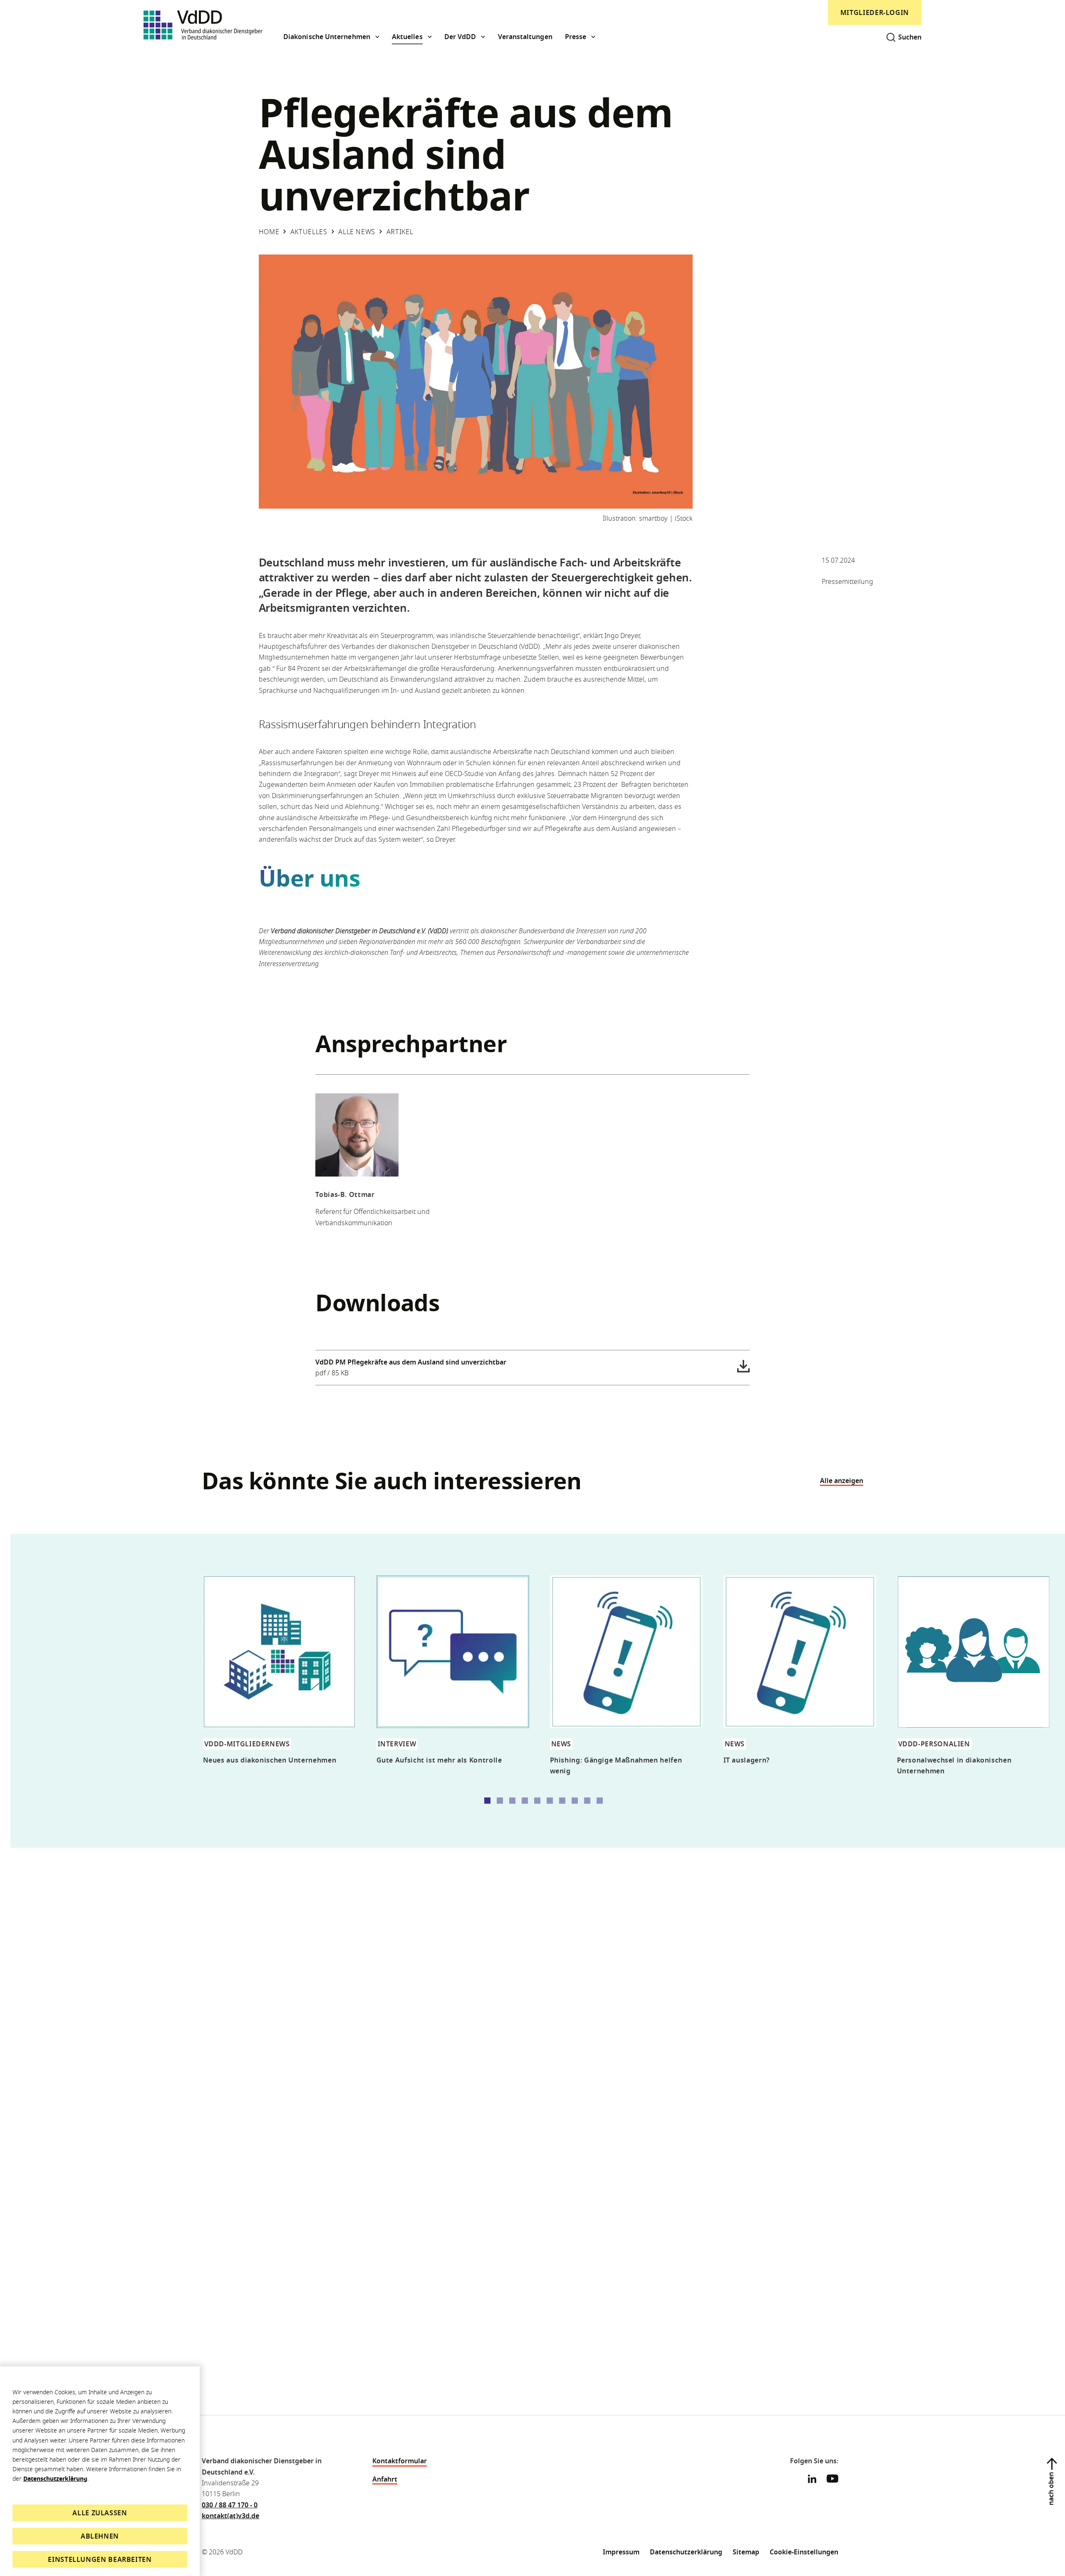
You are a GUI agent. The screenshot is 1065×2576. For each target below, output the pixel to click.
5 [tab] (537, 1801)
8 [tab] (575, 1801)
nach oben (1051, 2489)
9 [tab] (587, 1801)
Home (269, 232)
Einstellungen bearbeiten (100, 2559)
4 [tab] (525, 1801)
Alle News (357, 232)
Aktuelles (309, 232)
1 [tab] (487, 1801)
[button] (331, 37)
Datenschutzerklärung (55, 2478)
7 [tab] (562, 1801)
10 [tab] (600, 1801)
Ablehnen (100, 2536)
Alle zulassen (100, 2513)
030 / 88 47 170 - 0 (230, 2505)
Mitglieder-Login (875, 12)
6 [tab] (550, 1801)
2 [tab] (500, 1801)
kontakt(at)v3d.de (230, 2516)
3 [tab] (512, 1801)
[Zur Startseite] (203, 25)
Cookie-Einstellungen (804, 2552)
